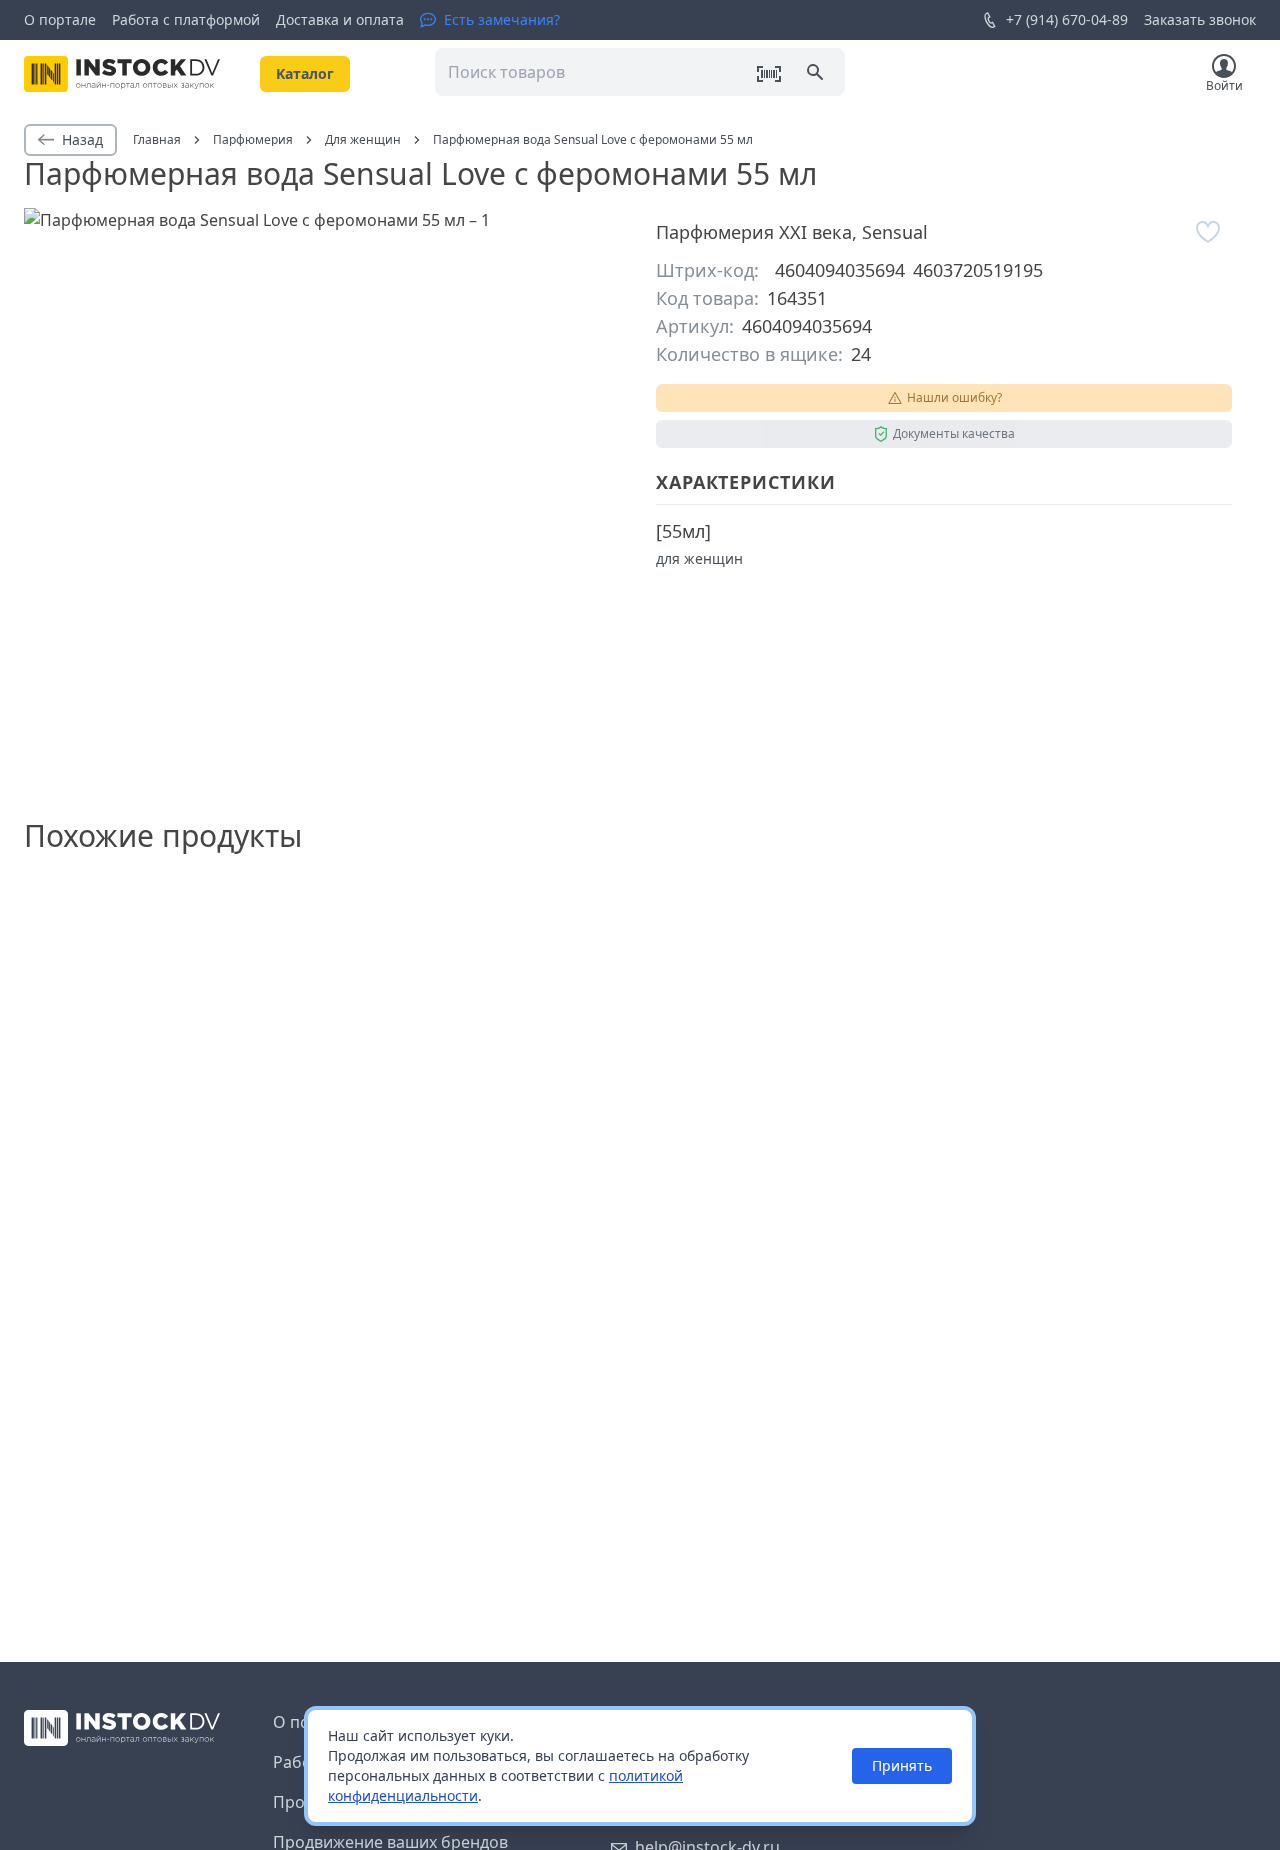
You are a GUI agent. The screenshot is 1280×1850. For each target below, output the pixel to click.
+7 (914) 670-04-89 (1067, 19)
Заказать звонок (1200, 19)
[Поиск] (817, 74)
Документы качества (954, 433)
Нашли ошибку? (954, 397)
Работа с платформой (186, 19)
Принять (902, 1765)
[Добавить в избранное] (1208, 232)
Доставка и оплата (340, 19)
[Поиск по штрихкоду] (769, 74)
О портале (60, 19)
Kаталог (305, 73)
